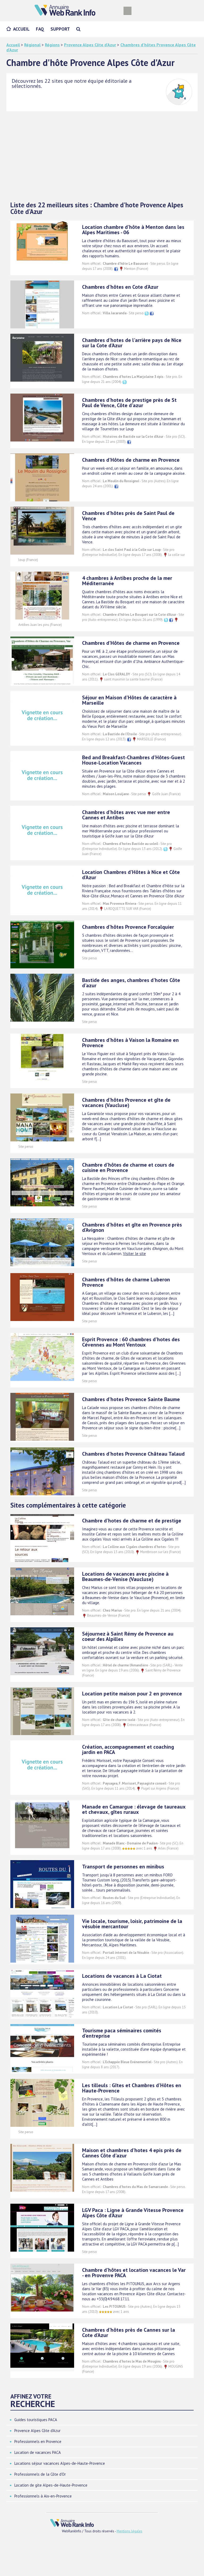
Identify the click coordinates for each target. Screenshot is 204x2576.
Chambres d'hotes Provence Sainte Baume (131, 1399)
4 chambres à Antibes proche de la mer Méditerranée (127, 581)
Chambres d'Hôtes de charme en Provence (131, 460)
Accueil (21, 29)
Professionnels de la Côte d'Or (40, 2474)
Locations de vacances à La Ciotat (122, 1976)
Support (60, 29)
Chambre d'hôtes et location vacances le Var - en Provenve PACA (134, 2273)
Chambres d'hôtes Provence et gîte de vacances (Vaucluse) (126, 1103)
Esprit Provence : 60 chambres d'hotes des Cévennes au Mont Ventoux (131, 1342)
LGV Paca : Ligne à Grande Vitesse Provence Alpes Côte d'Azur (133, 2213)
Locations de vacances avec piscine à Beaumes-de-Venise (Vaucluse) (125, 1576)
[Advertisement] (102, 156)
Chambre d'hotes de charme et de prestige (132, 1521)
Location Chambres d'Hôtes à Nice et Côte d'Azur (131, 875)
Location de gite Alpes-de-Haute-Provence (51, 2485)
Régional (32, 45)
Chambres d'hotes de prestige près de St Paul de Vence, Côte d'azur (129, 403)
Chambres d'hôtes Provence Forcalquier (128, 927)
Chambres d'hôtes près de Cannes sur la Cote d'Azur (129, 2333)
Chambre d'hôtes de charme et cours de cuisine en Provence (128, 1167)
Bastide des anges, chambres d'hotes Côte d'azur (131, 983)
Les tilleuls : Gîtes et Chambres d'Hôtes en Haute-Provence (132, 2088)
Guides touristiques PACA (36, 2420)
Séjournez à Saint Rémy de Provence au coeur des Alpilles (128, 1636)
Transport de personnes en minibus (123, 1867)
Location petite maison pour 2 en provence (132, 1694)
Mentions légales (129, 2531)
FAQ (40, 29)
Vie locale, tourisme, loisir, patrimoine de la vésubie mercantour (132, 1924)
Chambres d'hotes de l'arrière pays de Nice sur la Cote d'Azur (132, 343)
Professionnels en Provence (38, 2441)
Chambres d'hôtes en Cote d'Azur (120, 287)
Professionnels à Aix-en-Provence (43, 2496)
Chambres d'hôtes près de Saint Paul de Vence (128, 516)
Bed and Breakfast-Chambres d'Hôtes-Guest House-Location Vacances (133, 760)
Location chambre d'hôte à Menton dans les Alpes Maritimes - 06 (133, 230)
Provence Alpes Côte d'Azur (90, 45)
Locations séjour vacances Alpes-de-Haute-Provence (60, 2463)
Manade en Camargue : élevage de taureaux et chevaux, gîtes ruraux (134, 1809)
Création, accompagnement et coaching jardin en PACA (128, 1749)
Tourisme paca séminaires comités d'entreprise (122, 2033)
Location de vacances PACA (38, 2452)
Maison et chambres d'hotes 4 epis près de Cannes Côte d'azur (132, 2153)
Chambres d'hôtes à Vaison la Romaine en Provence (130, 1043)
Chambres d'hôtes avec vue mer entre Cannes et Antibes (126, 815)
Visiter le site (134, 1254)
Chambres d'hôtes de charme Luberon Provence (126, 1282)
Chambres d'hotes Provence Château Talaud (133, 1454)
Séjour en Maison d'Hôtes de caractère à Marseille (129, 700)
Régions (52, 45)
